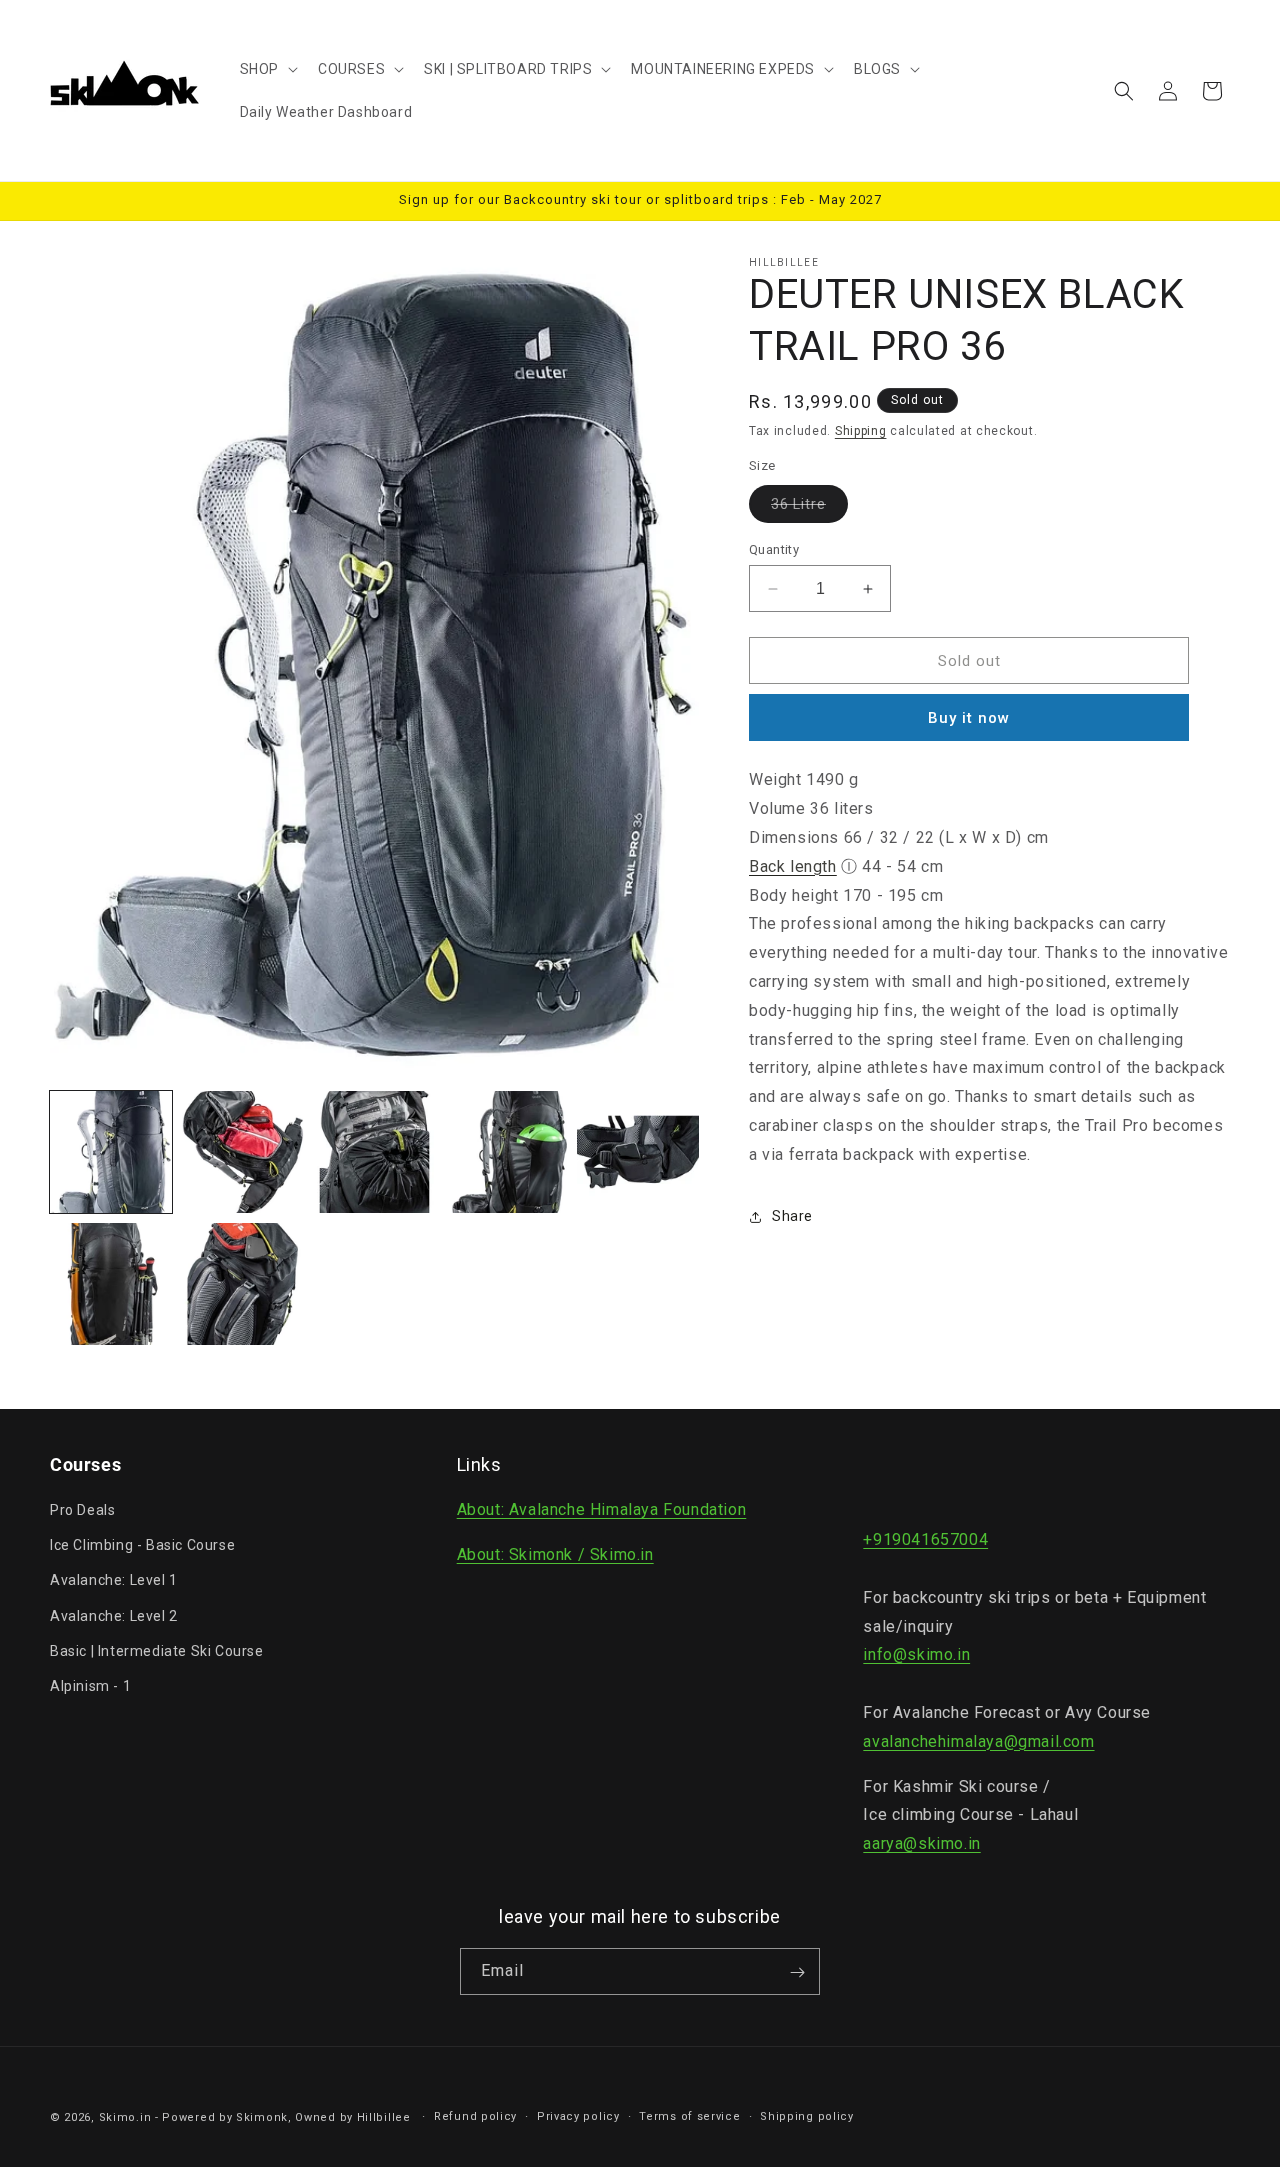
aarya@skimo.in (921, 1843)
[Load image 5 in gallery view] (638, 1152)
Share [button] (792, 1216)
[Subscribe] (797, 1972)
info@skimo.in (916, 1655)
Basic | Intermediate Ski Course (157, 1651)
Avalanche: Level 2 (114, 1616)
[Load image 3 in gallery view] (375, 1152)
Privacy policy (578, 2115)
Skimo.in (125, 2117)
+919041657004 (925, 1539)
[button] (267, 69)
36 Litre (809, 509)
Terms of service (689, 2115)
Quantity (774, 549)
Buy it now (969, 718)
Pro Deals (82, 1510)
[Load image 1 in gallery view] (111, 1152)
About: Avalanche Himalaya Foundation (602, 1509)
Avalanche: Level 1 (114, 1581)
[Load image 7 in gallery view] (243, 1284)
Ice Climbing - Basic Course (142, 1545)
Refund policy (475, 2115)
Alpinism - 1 (90, 1686)
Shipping (861, 431)
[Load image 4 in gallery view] (506, 1152)
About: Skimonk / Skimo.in (555, 1554)
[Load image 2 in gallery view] (243, 1152)
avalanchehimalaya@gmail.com (978, 1741)
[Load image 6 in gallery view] (111, 1284)
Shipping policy (807, 2115)
